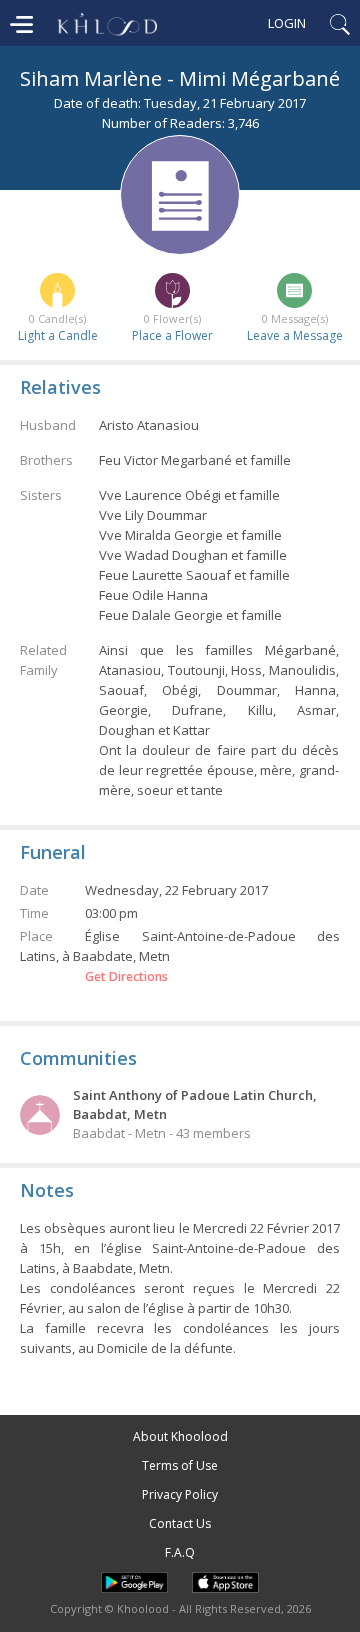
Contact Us (180, 1523)
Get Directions (126, 977)
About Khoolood (180, 1436)
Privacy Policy (180, 1494)
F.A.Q (180, 1552)
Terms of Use (180, 1465)
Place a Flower (172, 335)
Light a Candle (58, 335)
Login (287, 23)
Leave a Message (295, 335)
